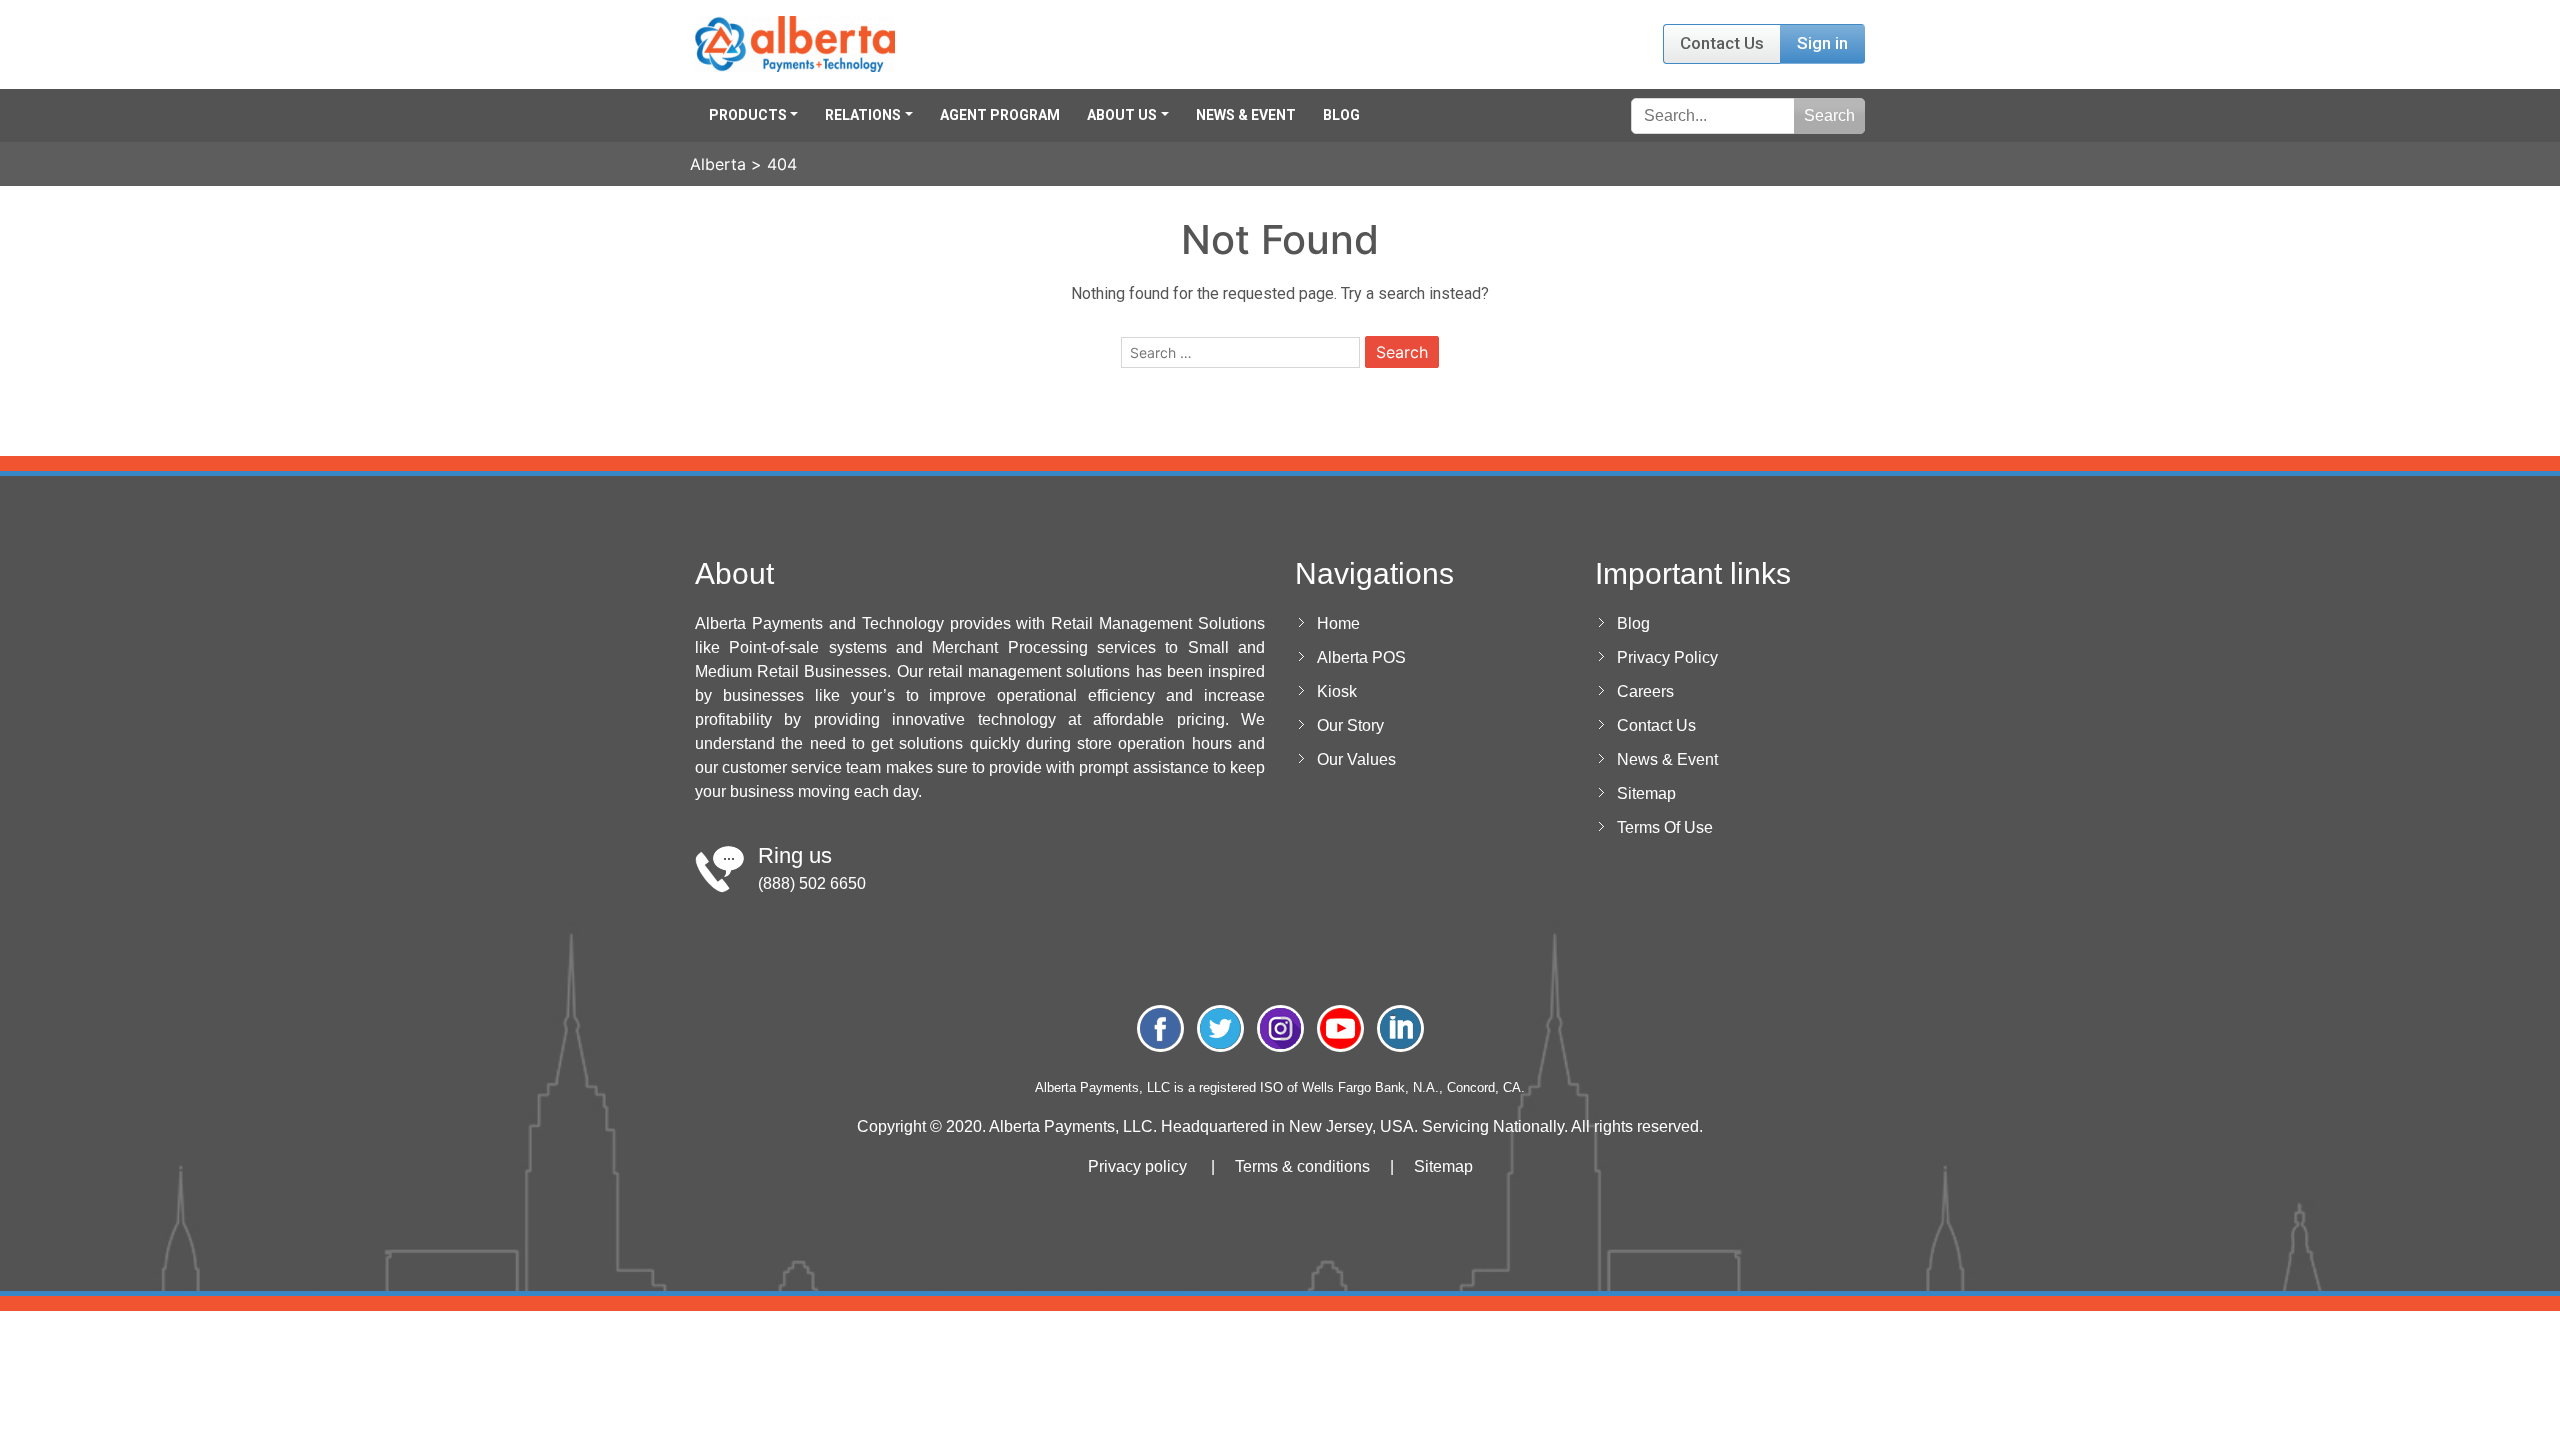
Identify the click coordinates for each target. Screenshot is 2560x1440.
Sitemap (1646, 793)
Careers (1645, 691)
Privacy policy (1137, 1166)
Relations (863, 115)
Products (748, 115)
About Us (1122, 115)
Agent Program (1000, 115)
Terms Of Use (1665, 827)
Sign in (1822, 43)
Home (1338, 623)
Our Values (1356, 759)
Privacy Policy (1667, 657)
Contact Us (1722, 43)
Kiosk (1337, 691)
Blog (1341, 115)
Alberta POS (1361, 657)
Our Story (1350, 725)
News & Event (1246, 115)
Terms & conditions (1302, 1166)
